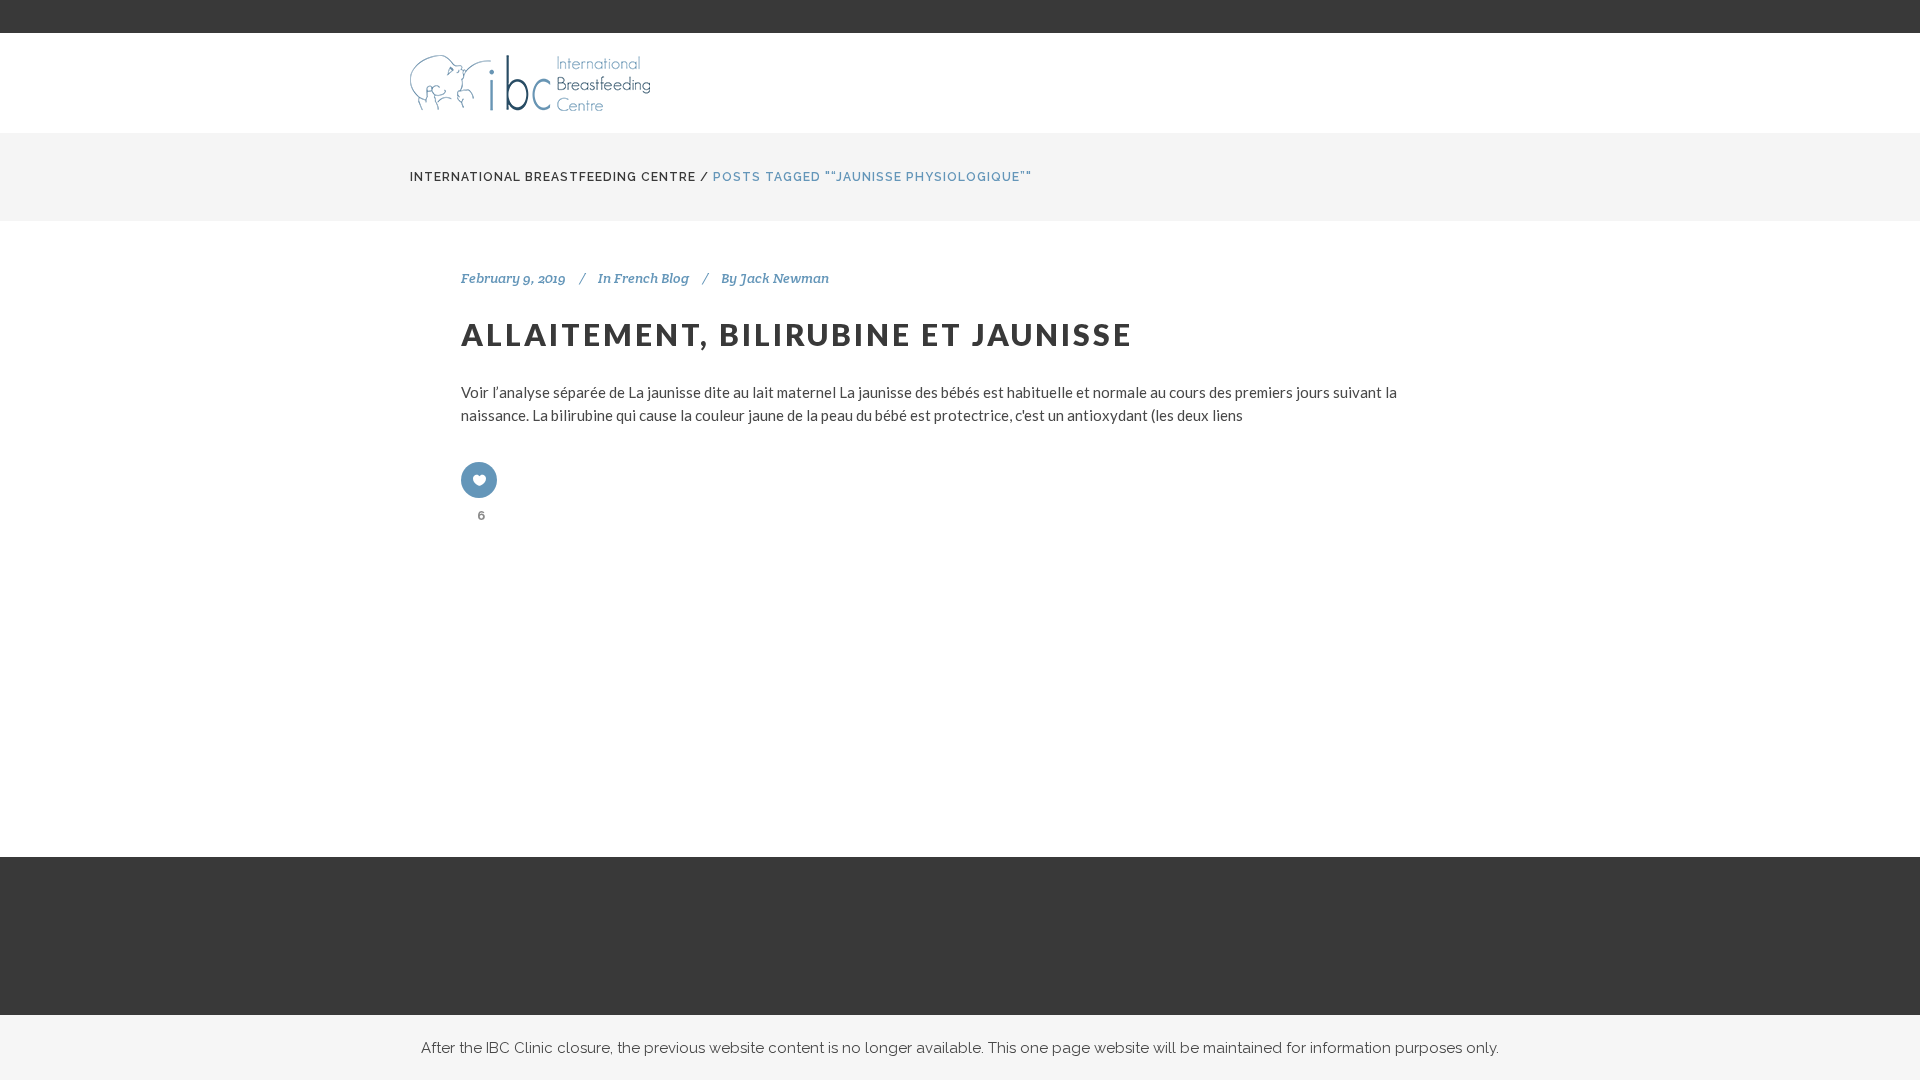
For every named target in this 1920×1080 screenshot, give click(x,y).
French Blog (651, 278)
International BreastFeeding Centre (553, 177)
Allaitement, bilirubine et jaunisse (797, 334)
